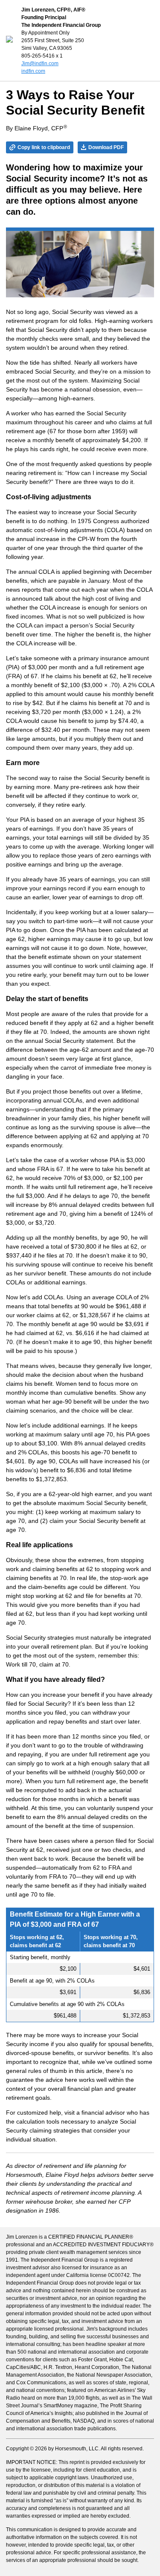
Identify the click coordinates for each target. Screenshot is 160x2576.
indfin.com (33, 71)
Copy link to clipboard (44, 147)
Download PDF (106, 147)
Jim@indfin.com (40, 63)
